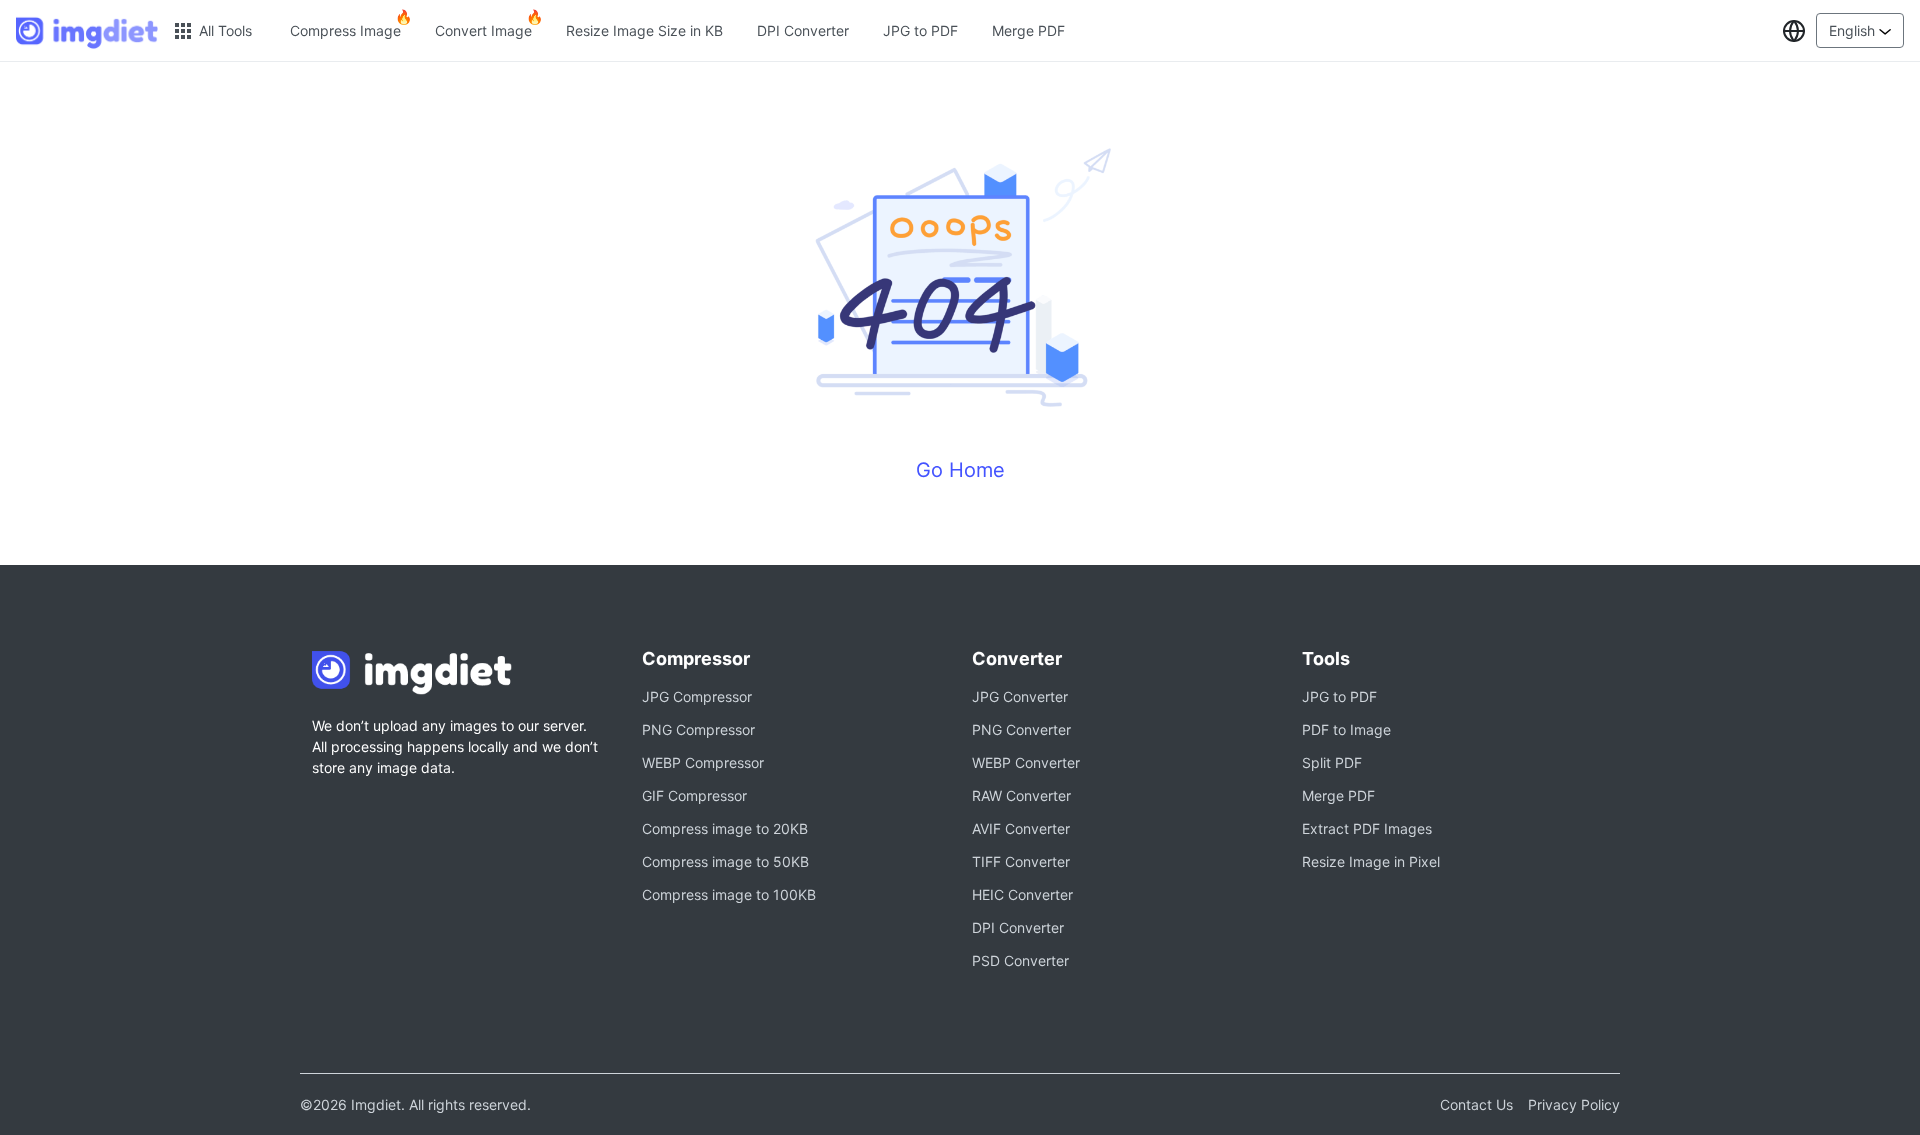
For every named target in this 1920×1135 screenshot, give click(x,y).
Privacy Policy (1574, 1104)
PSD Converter (1020, 960)
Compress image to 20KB (725, 828)
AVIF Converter (1021, 828)
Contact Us (1476, 1104)
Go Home (960, 470)
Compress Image (345, 30)
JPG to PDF (920, 30)
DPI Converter (803, 30)
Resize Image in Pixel (1371, 861)
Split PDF (1332, 762)
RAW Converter (1021, 795)
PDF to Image (1346, 729)
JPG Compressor (697, 696)
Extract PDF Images (1367, 828)
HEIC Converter (1022, 894)
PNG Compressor (698, 729)
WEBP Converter (1026, 762)
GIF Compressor (694, 795)
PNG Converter (1021, 729)
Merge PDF (1028, 30)
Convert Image (483, 30)
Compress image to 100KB (729, 894)
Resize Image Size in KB (644, 30)
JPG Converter (1020, 696)
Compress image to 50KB (725, 861)
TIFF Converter (1021, 861)
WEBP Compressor (703, 762)
